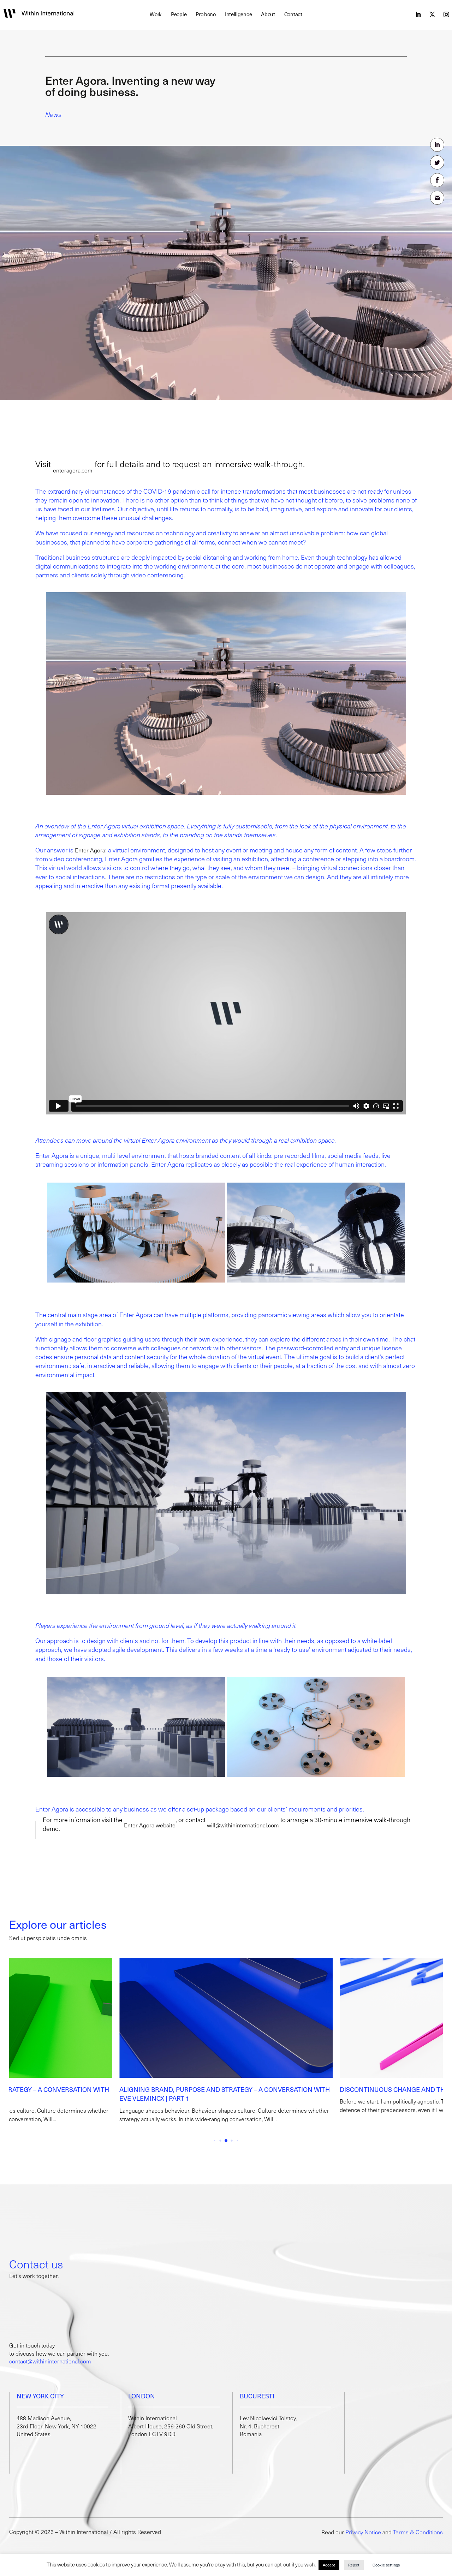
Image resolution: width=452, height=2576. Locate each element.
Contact (293, 15)
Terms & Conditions (418, 2532)
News (53, 114)
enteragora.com (73, 470)
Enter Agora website (150, 1825)
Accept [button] (329, 2565)
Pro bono (206, 15)
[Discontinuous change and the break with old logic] (226, 2018)
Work (156, 15)
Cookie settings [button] (386, 2565)
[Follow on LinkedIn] (418, 14)
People (179, 15)
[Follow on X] (432, 14)
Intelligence (238, 15)
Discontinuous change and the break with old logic (210, 2089)
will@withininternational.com (243, 1825)
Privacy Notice (363, 2532)
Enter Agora (90, 850)
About (268, 15)
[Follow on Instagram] (446, 14)
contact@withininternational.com (50, 2361)
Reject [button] (354, 2565)
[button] (434, 2045)
